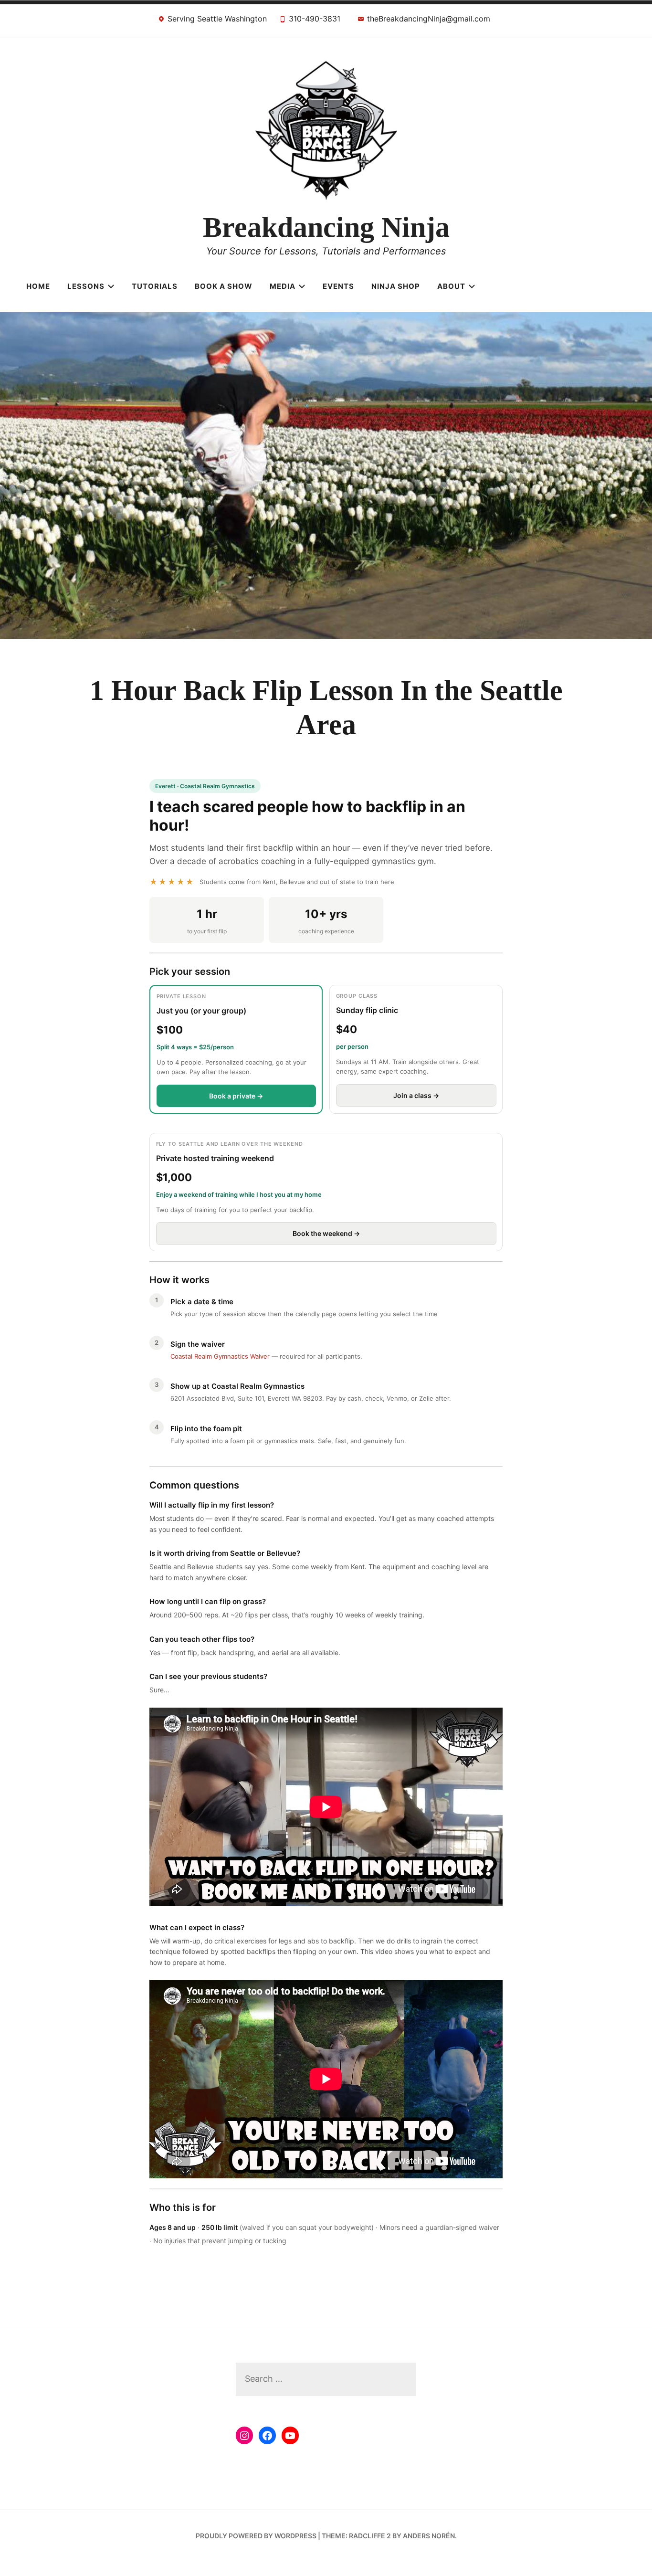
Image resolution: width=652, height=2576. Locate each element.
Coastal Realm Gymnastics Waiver (220, 1356)
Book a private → (236, 1096)
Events (338, 286)
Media (283, 286)
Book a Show (224, 286)
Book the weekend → (326, 1233)
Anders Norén (429, 2536)
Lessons (86, 286)
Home (38, 286)
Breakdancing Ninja (326, 227)
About (451, 286)
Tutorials (155, 286)
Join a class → (416, 1095)
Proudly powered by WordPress (256, 2536)
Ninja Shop (396, 286)
